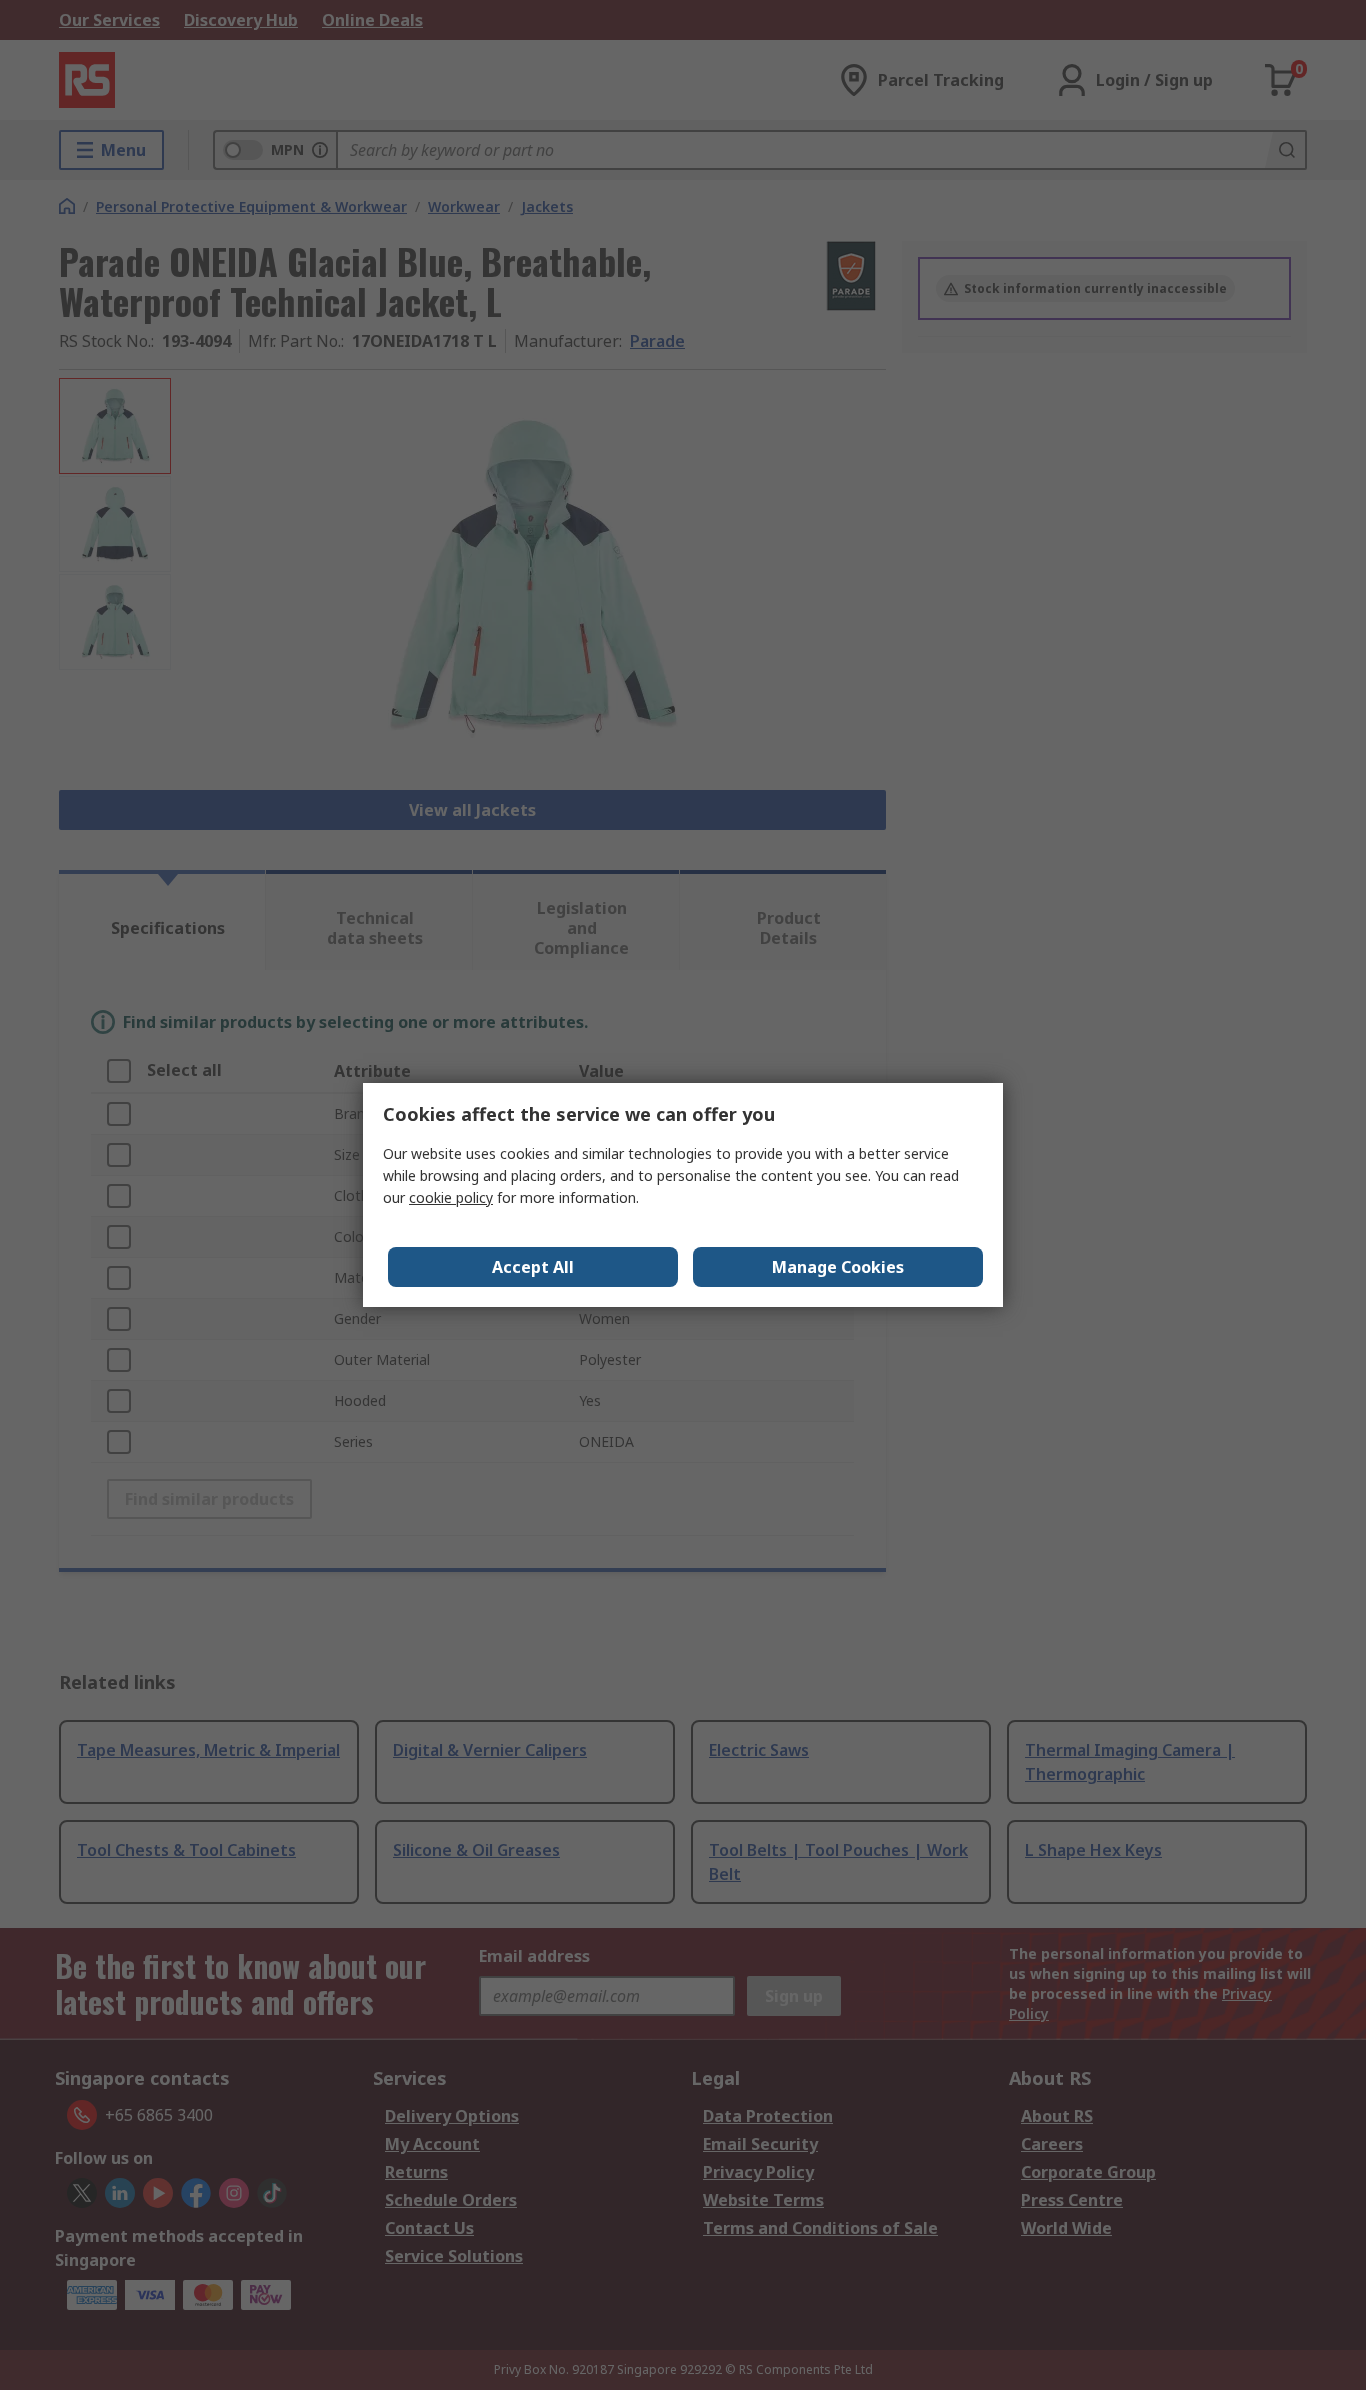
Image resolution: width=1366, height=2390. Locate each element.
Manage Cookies (838, 1267)
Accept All (533, 1267)
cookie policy (451, 1197)
